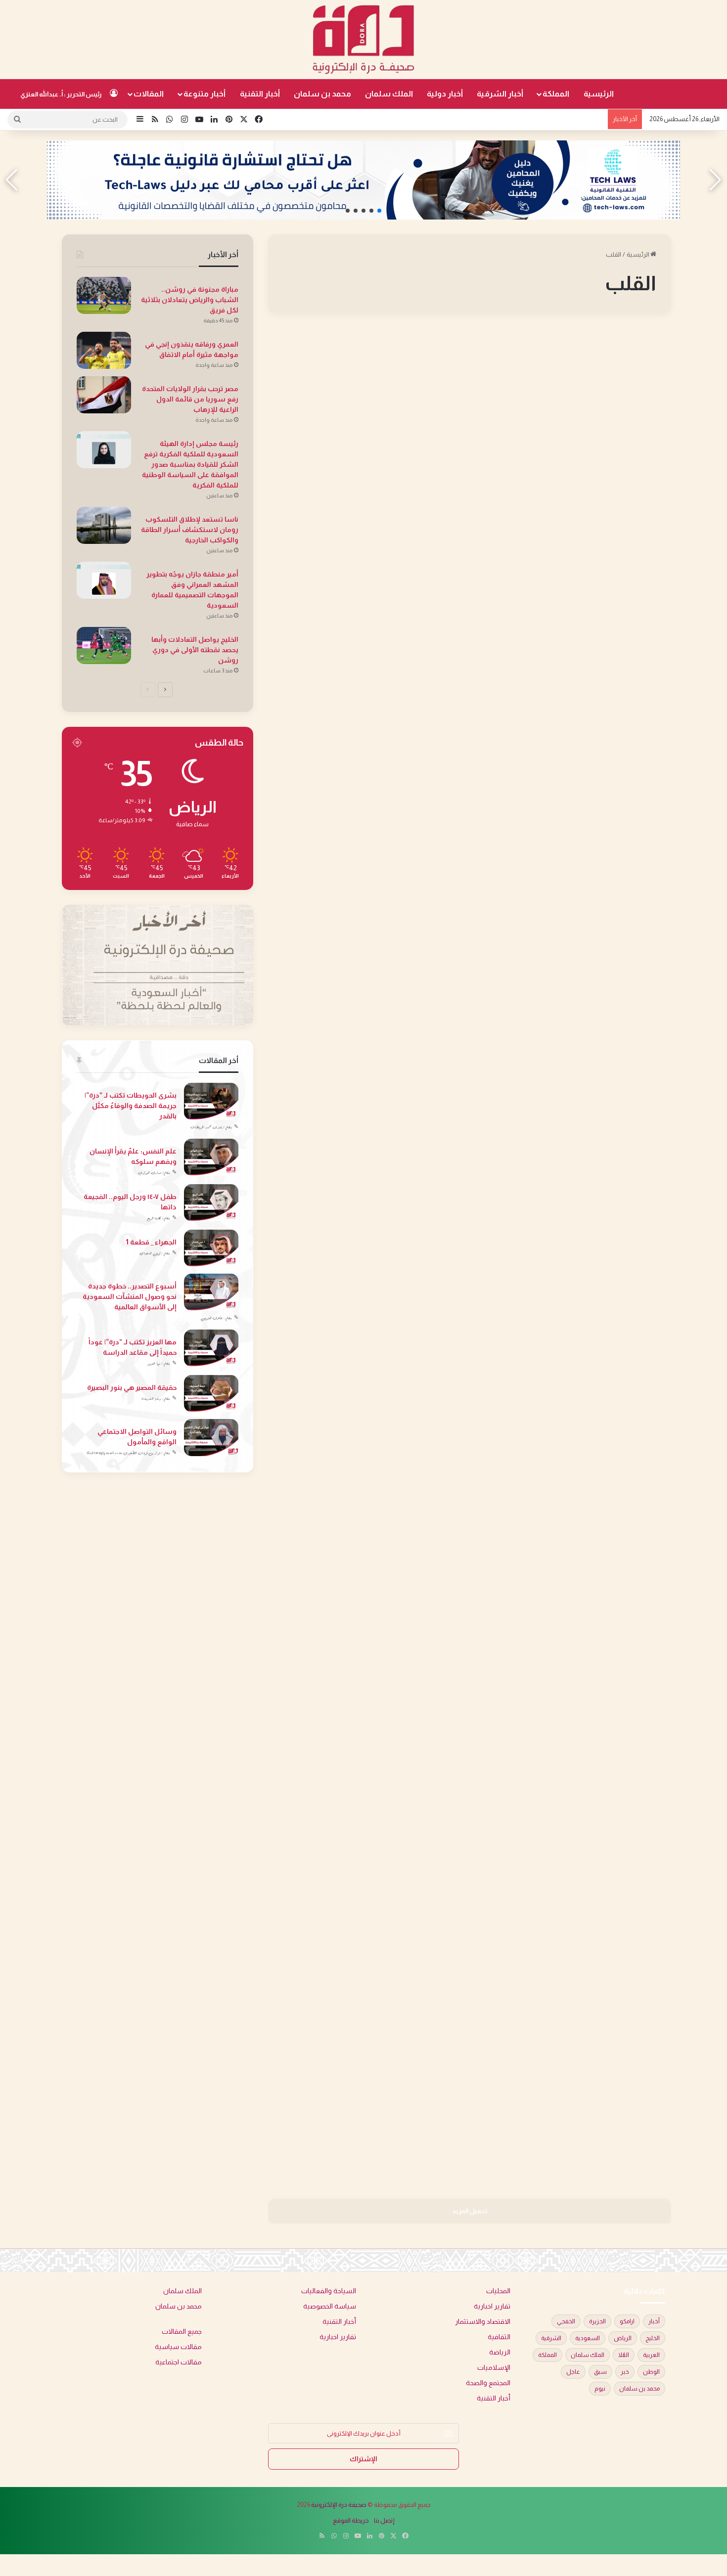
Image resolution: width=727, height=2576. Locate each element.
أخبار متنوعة (204, 94)
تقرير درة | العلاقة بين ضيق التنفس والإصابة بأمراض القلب (370, 383)
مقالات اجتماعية (179, 2362)
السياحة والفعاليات (329, 2291)
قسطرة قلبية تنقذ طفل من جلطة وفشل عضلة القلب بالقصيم (376, 1169)
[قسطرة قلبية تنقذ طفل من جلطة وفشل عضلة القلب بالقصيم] (365, 1281)
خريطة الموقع (351, 2520)
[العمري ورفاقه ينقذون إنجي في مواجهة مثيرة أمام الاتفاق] (104, 350)
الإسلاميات (494, 2368)
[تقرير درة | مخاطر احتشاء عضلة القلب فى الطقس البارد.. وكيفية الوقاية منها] (365, 1644)
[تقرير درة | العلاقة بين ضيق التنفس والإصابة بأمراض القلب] (365, 517)
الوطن (651, 2372)
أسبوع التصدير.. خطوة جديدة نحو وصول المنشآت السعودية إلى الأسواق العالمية (130, 1296)
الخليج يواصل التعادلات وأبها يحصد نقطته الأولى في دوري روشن (195, 650)
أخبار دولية (445, 94)
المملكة (556, 94)
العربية (651, 2355)
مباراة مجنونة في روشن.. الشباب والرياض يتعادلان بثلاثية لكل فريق (190, 300)
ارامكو (627, 2321)
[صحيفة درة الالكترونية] (363, 40)
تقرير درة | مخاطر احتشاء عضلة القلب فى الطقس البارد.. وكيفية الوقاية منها (370, 1532)
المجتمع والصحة (631, 348)
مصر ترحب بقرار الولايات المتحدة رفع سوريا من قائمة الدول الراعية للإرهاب (190, 399)
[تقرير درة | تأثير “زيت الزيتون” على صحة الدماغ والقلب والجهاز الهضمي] (574, 1281)
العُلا (624, 2355)
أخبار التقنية (260, 94)
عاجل (573, 2372)
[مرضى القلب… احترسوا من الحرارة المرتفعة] (365, 1988)
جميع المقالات (182, 2332)
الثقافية (499, 2337)
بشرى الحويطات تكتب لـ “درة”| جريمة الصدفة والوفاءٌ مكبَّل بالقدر (131, 1106)
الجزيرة (597, 2321)
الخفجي (566, 2321)
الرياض (623, 2338)
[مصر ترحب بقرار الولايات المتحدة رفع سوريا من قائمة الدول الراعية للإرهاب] (104, 395)
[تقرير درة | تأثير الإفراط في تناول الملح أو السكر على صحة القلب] (574, 483)
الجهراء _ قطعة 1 (151, 1242)
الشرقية (551, 2338)
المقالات (149, 94)
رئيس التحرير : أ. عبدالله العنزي (61, 94)
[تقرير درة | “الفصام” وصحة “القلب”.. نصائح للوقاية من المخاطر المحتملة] (574, 886)
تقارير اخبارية (492, 2306)
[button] (379, 211)
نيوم (600, 2389)
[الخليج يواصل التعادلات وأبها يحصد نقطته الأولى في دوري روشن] (104, 645)
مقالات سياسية (178, 2347)
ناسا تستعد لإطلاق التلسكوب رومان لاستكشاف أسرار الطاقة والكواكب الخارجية (190, 530)
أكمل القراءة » (627, 624)
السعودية (588, 2338)
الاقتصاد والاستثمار (483, 2322)
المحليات (430, 1134)
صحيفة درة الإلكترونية (339, 2505)
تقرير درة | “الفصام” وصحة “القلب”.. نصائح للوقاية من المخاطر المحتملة (578, 779)
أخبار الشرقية (500, 94)
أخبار (654, 2321)
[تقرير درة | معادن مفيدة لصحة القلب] (574, 1625)
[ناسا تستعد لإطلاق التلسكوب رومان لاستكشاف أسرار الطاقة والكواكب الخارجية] (104, 525)
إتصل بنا (384, 2520)
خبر (625, 2372)
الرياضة (500, 2352)
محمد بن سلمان (322, 94)
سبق (600, 2372)
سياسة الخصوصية (330, 2306)
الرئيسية (599, 94)
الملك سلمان (389, 94)
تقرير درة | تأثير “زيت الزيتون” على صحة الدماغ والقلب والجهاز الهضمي (574, 1169)
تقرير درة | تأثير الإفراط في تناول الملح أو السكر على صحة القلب (583, 383)
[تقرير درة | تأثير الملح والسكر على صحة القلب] (365, 900)
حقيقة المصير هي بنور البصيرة (132, 1387)
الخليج (653, 2338)
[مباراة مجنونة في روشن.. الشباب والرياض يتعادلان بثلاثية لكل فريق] (104, 295)
